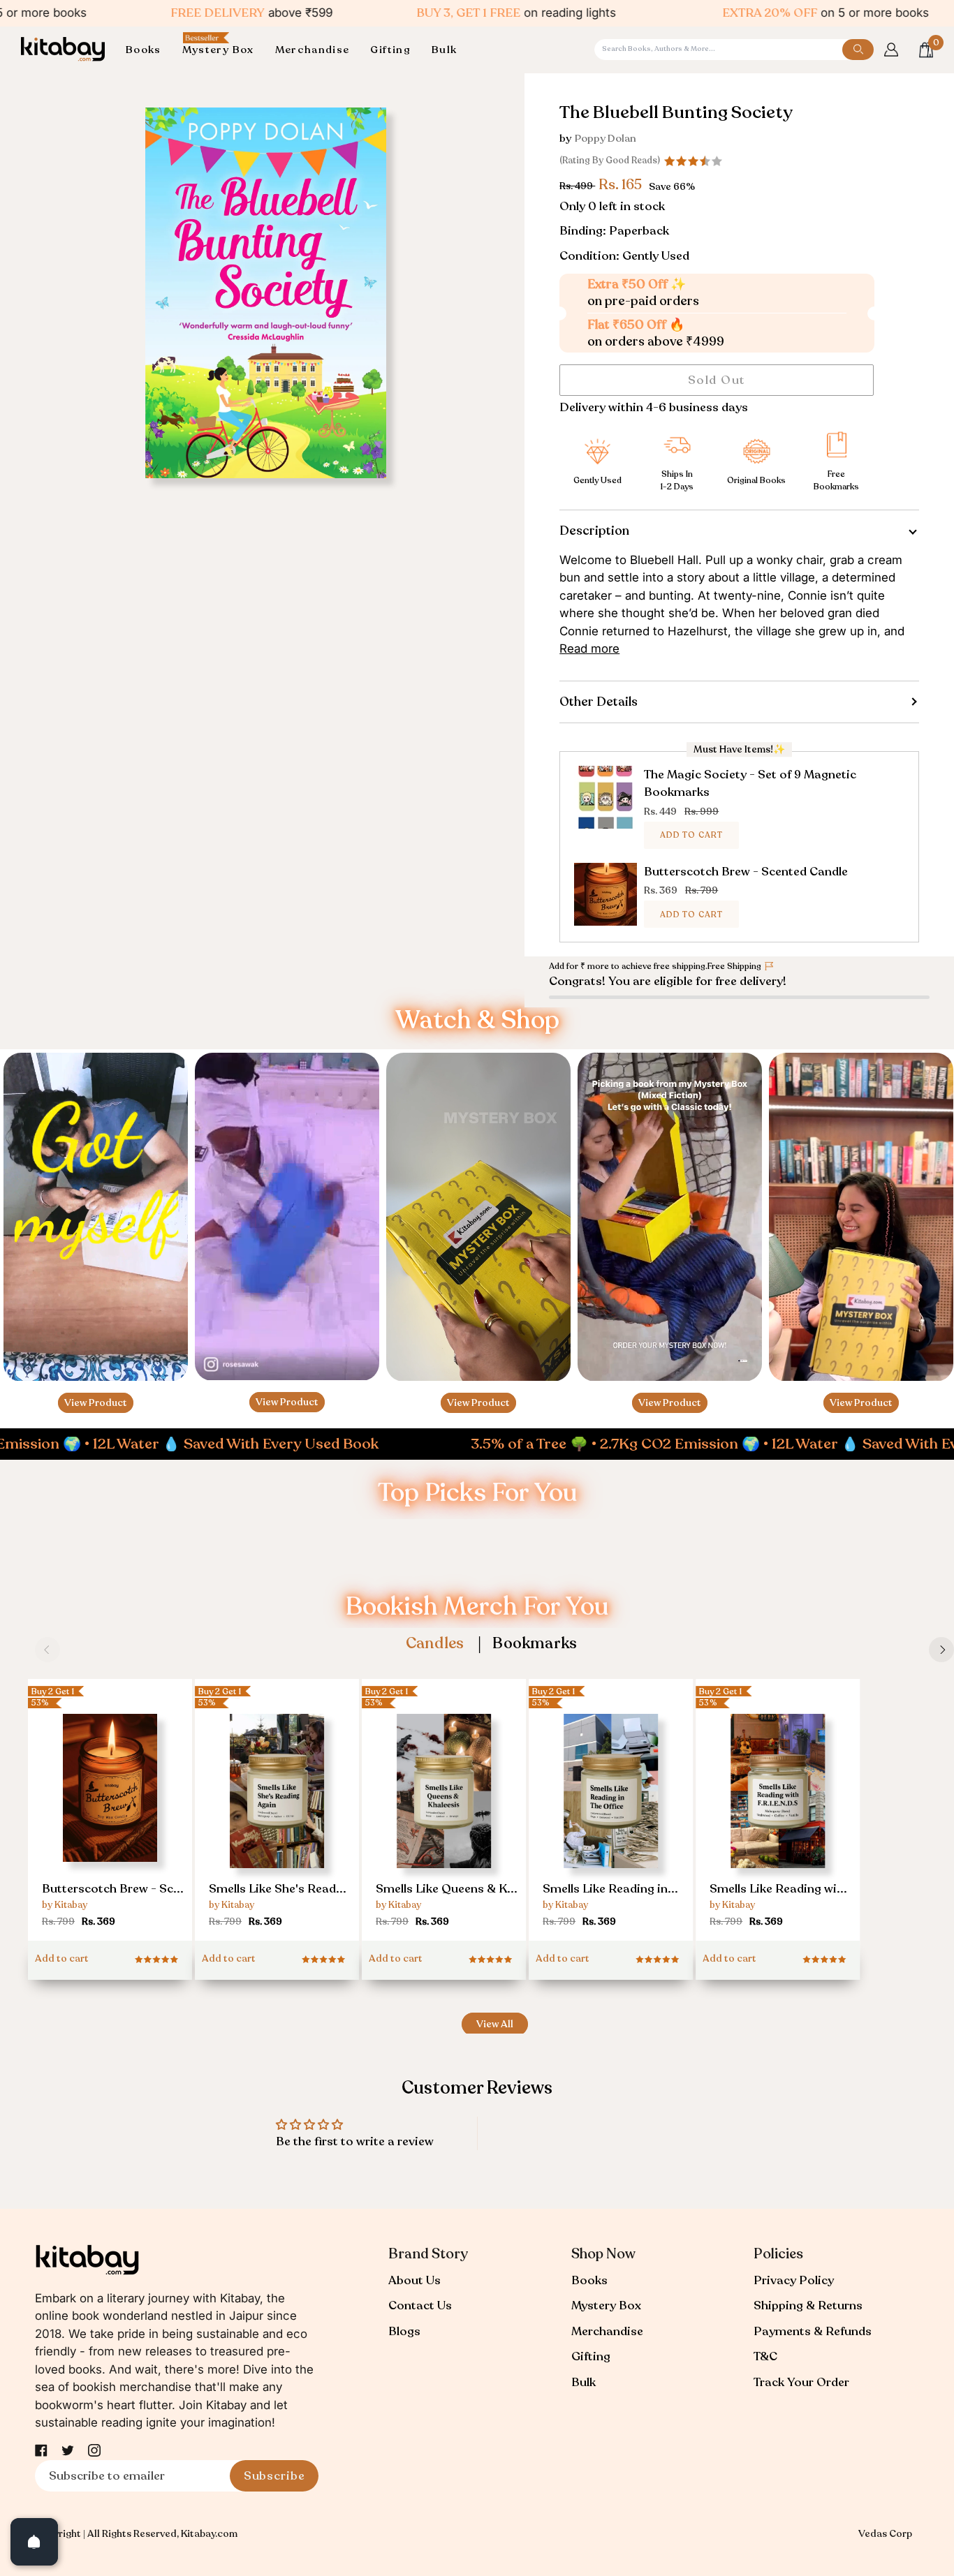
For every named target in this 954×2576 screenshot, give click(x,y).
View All (495, 2024)
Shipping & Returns (808, 2305)
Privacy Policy (794, 2280)
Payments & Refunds (813, 2331)
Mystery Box (606, 2305)
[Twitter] (68, 2450)
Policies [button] (778, 2254)
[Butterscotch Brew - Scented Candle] (110, 1808)
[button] (149, 50)
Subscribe (274, 2476)
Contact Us (420, 2305)
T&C (765, 2356)
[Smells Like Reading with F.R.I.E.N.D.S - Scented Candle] (778, 1814)
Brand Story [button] (428, 2254)
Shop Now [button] (603, 2254)
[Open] (34, 2542)
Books (589, 2280)
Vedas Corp (885, 2534)
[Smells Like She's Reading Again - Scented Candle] (277, 1814)
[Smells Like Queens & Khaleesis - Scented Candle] (444, 1814)
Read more (589, 649)
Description (594, 531)
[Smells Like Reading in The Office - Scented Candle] (611, 1814)
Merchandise (607, 2331)
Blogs (404, 2331)
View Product (96, 1403)
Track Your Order (801, 2382)
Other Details (599, 702)
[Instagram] (94, 2450)
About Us (414, 2280)
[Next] (941, 1650)
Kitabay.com (209, 2534)
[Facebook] (41, 2450)
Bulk (584, 2382)
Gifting (591, 2356)
